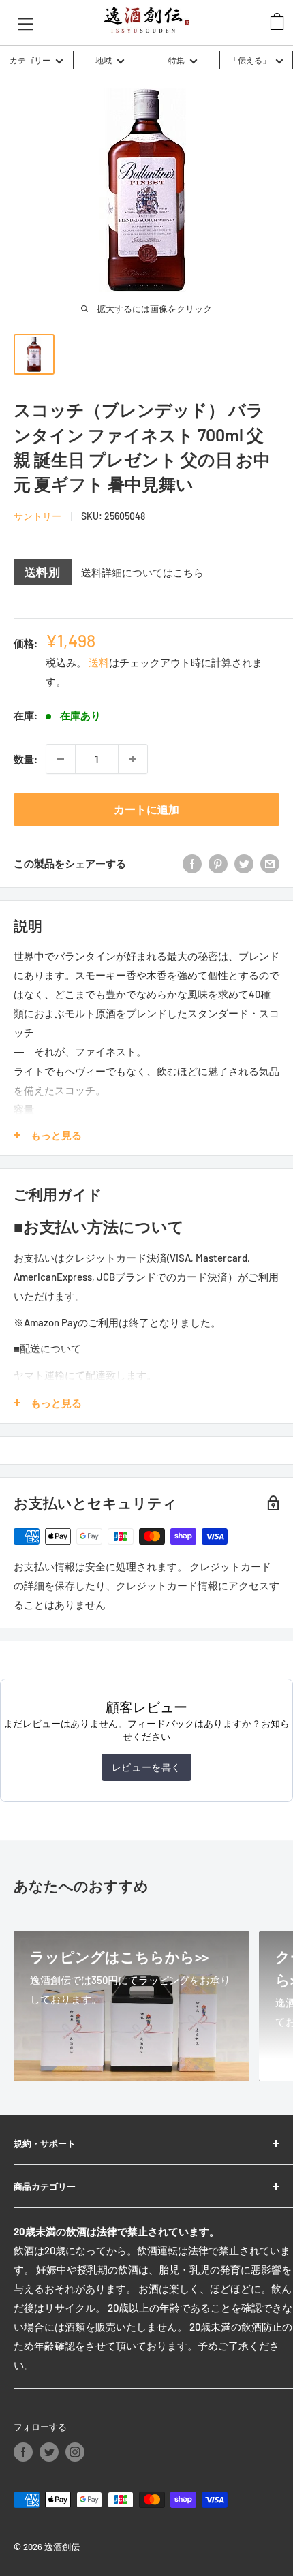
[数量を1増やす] (133, 759)
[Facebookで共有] (192, 863)
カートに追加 (146, 809)
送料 (99, 662)
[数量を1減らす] (61, 759)
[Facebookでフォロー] (23, 2452)
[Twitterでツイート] (244, 863)
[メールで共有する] (270, 863)
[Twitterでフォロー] (49, 2452)
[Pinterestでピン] (218, 863)
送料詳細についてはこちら (142, 572)
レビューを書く (146, 1767)
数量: (26, 759)
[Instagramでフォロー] (75, 2452)
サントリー (37, 516)
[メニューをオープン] (26, 22)
